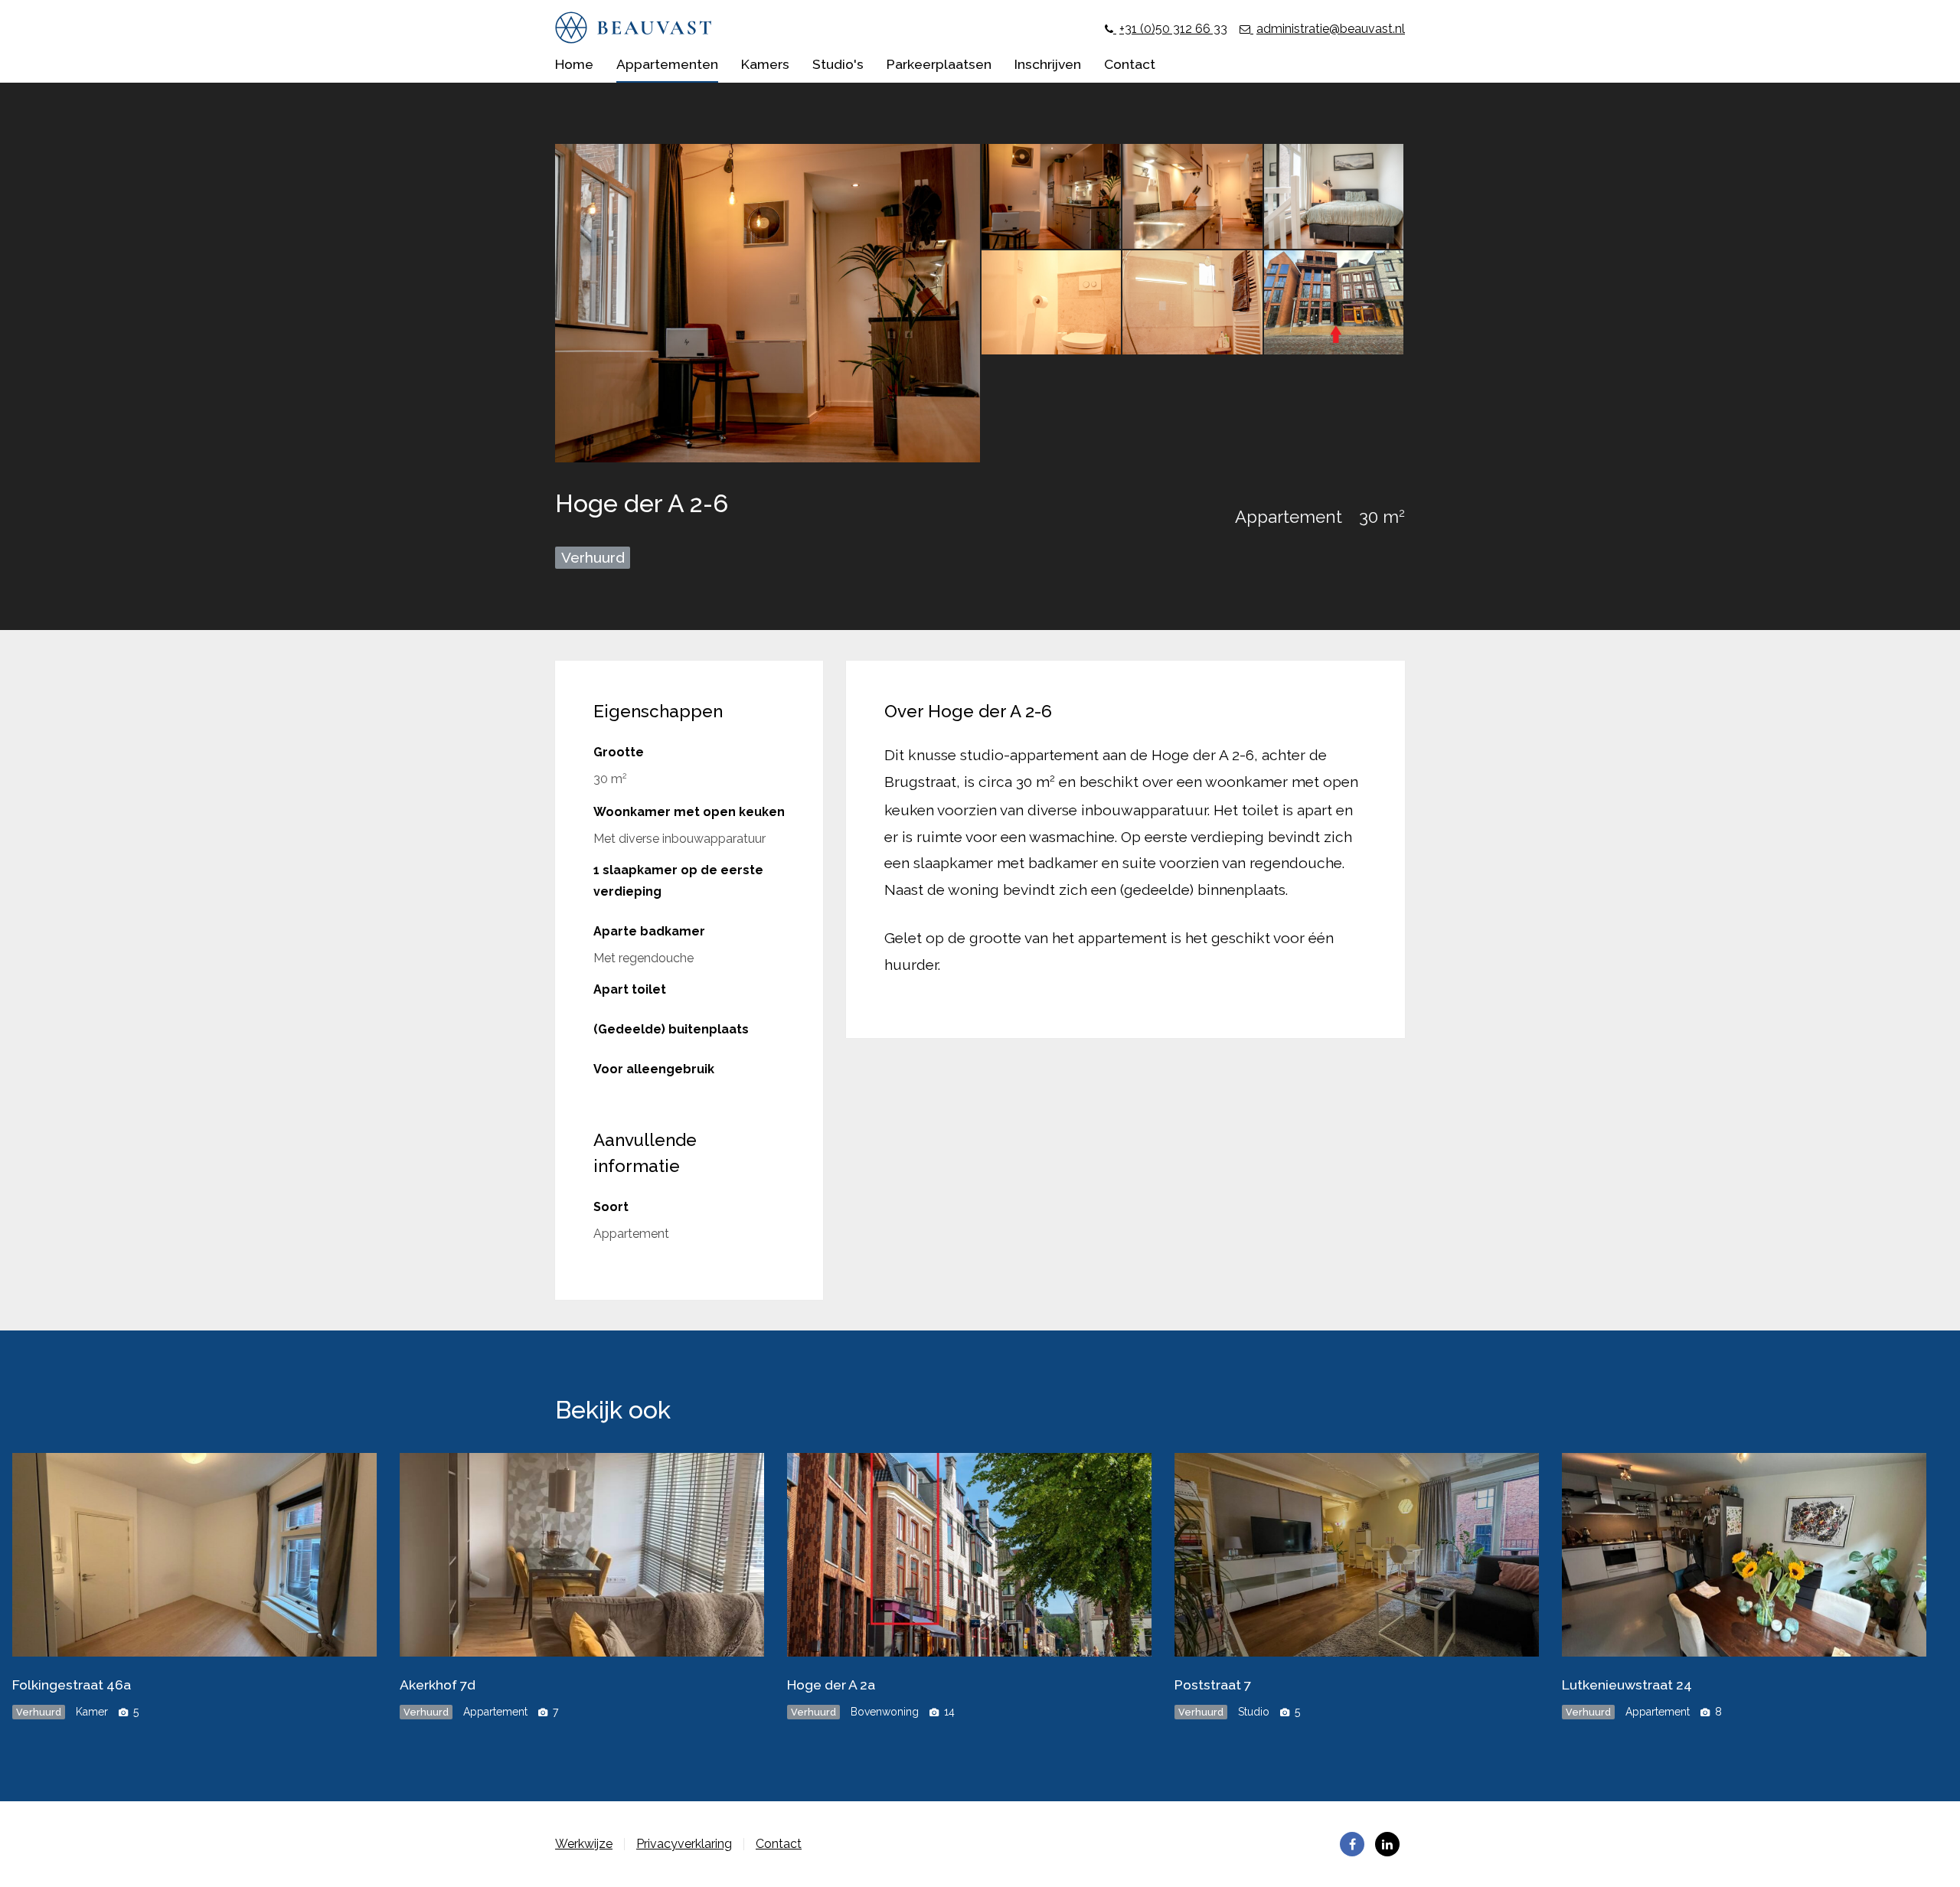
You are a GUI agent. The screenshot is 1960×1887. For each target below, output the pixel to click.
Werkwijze (584, 1844)
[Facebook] (1352, 1844)
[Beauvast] (633, 39)
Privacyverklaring (684, 1844)
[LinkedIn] (1387, 1844)
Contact (779, 1844)
